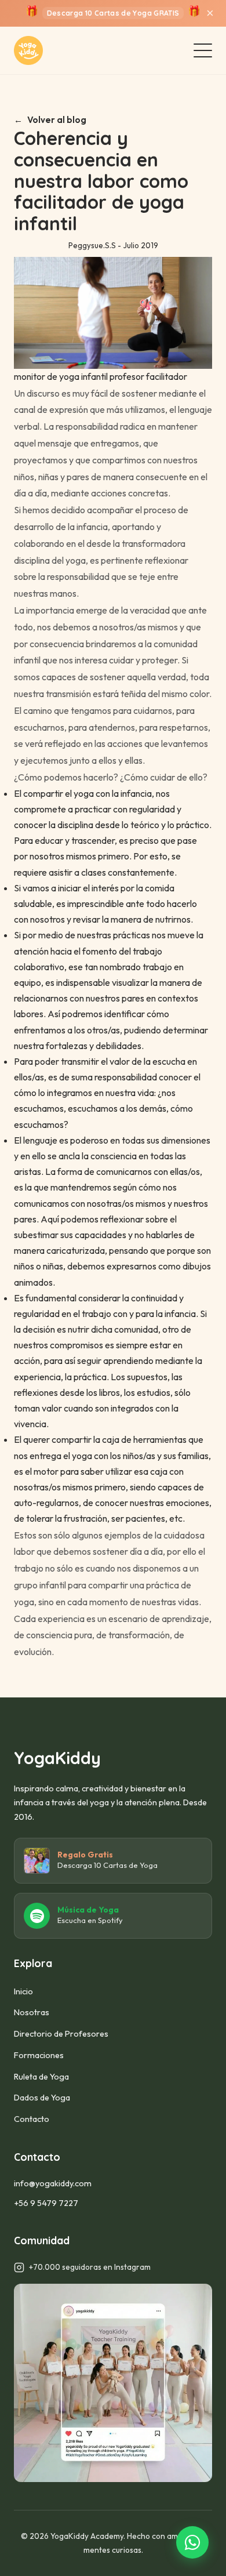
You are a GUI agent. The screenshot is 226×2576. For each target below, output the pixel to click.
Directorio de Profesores (61, 2034)
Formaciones (39, 2055)
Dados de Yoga (42, 2098)
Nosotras (32, 2012)
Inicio (23, 1991)
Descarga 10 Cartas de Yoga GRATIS (113, 13)
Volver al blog (57, 120)
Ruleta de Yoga (41, 2077)
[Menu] (203, 50)
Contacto (32, 2119)
